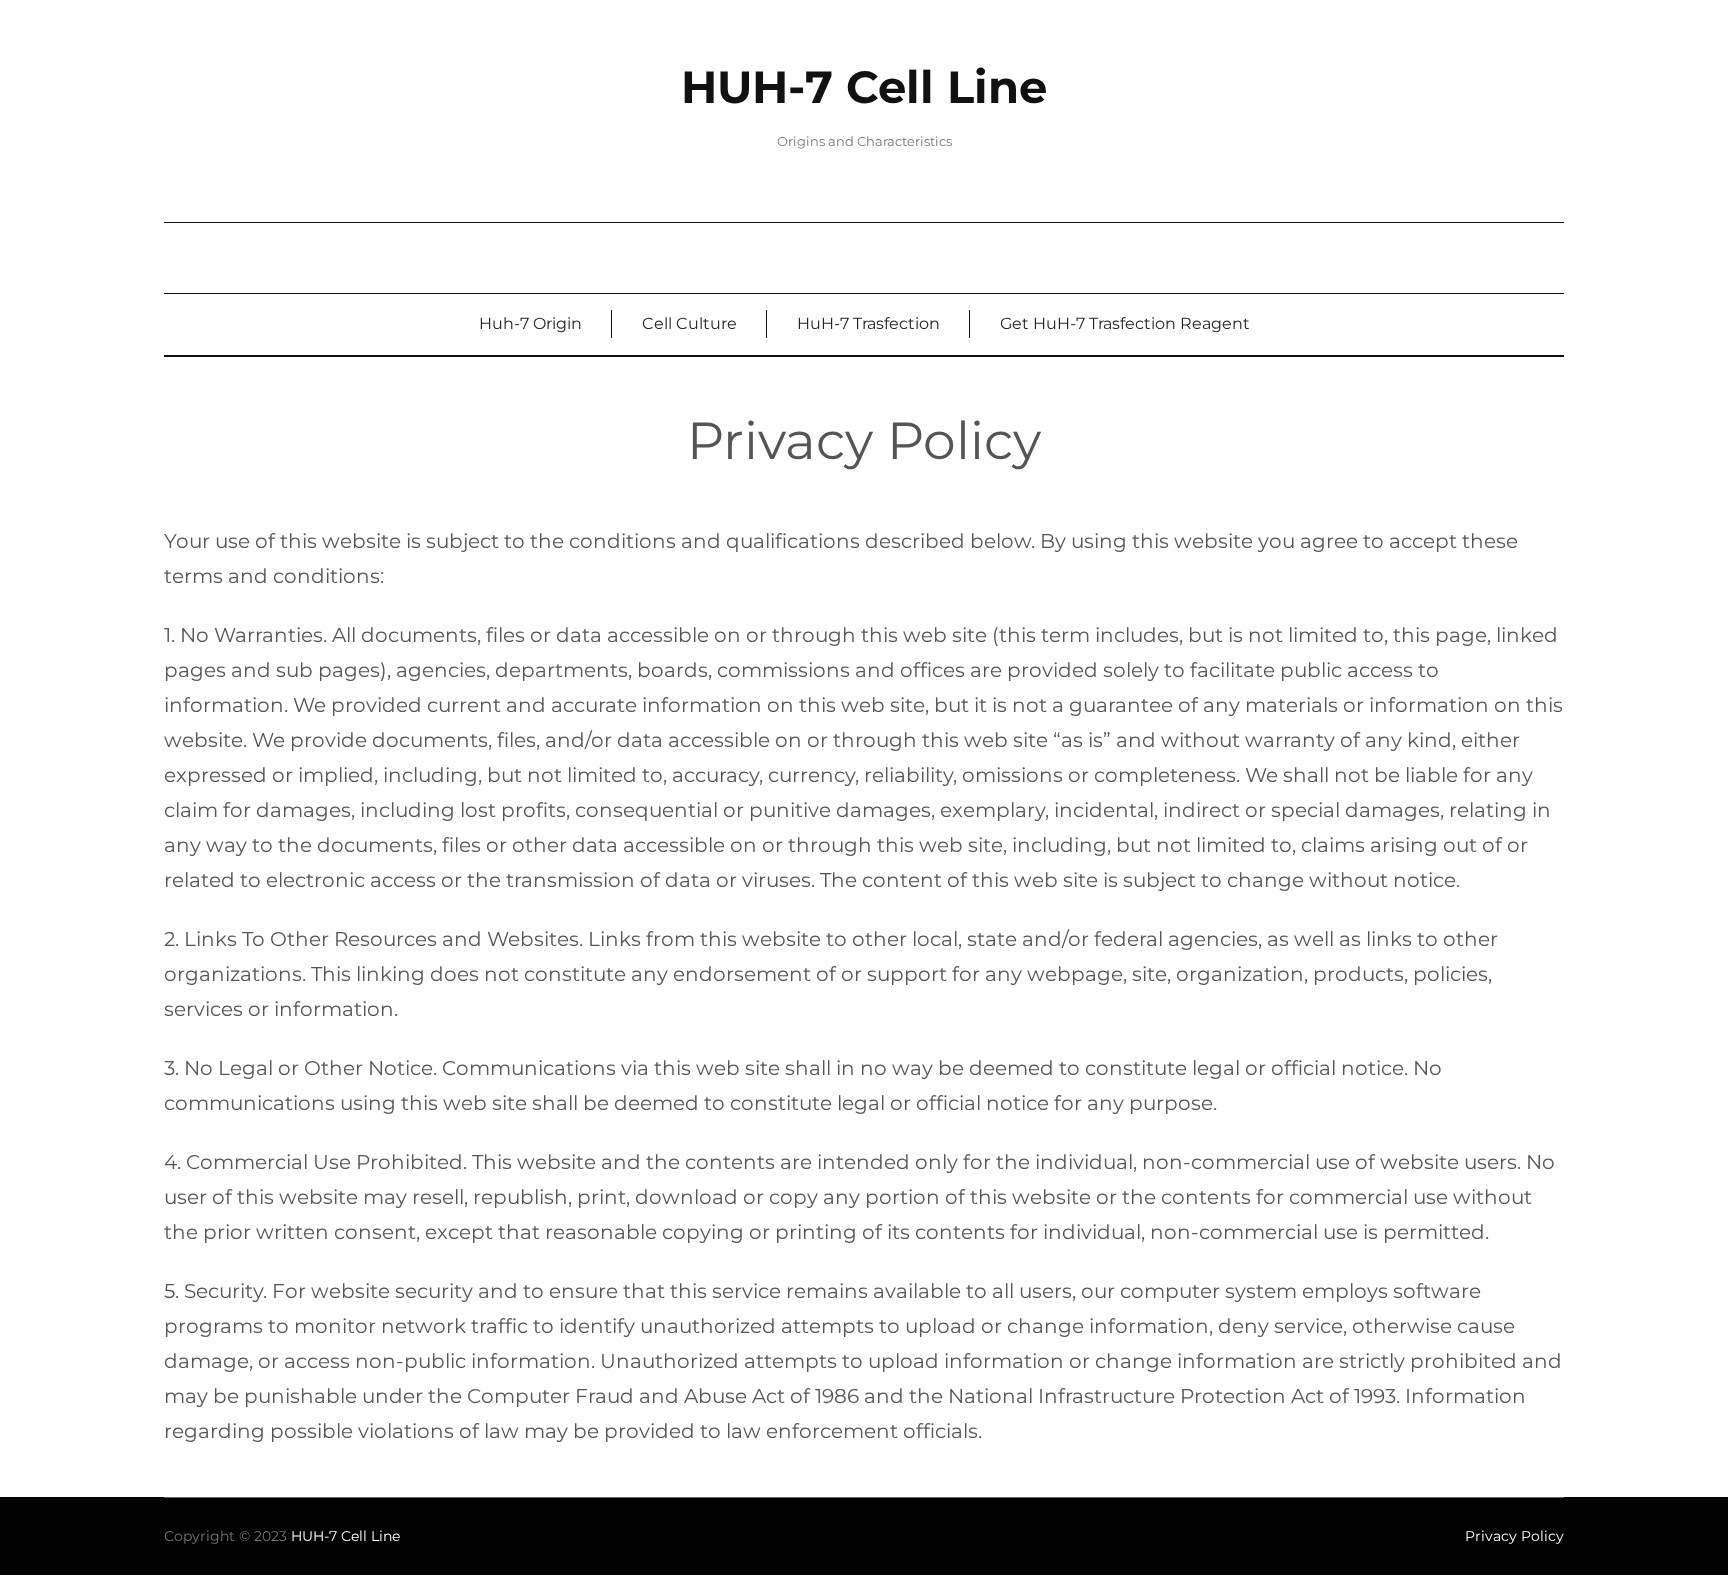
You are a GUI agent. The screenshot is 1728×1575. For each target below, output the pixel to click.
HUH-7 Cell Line (864, 87)
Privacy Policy (1514, 1536)
